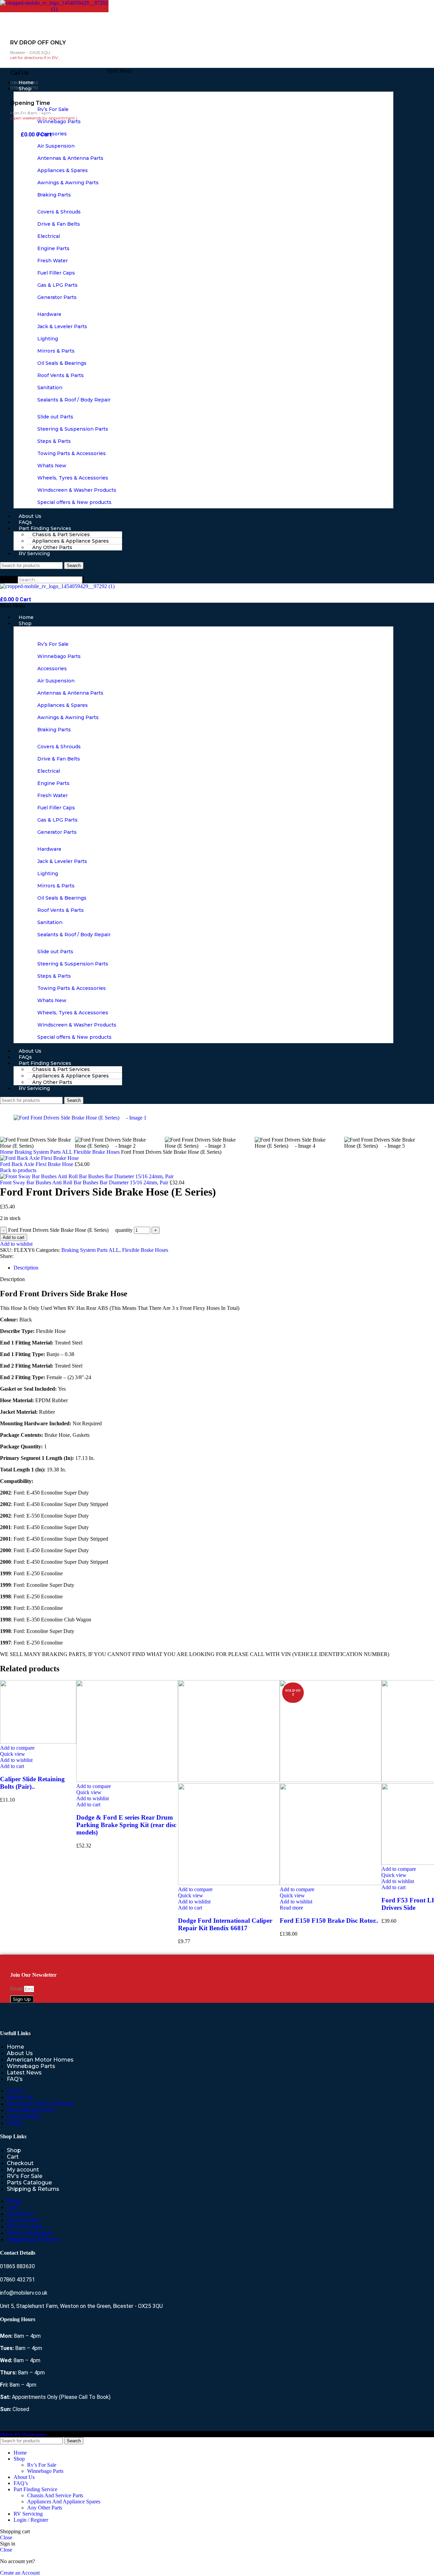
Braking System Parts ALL (90, 1250)
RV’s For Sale (25, 2176)
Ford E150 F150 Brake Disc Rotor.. (329, 1921)
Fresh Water (53, 261)
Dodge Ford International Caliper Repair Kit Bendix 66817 (225, 1924)
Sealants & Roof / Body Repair (74, 400)
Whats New (52, 466)
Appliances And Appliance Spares (64, 2502)
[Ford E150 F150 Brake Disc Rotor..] (331, 1780)
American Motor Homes (40, 2060)
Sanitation (50, 388)
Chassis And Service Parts (55, 2495)
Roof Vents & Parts (61, 375)
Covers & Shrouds (59, 212)
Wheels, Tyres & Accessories (73, 478)
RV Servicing (34, 553)
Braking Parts (54, 195)
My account (23, 2170)
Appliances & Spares (63, 170)
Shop (25, 89)
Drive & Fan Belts (59, 224)
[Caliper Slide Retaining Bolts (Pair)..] (38, 1742)
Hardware (49, 314)
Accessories (52, 134)
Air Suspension (56, 146)
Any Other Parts (45, 2508)
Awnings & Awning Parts (68, 183)
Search (9, 579)
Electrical (49, 236)
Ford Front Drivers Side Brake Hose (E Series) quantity (70, 1230)
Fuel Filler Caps (56, 273)
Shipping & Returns (33, 2189)
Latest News (24, 2073)
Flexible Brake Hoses (145, 1250)
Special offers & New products (74, 502)
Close (6, 2537)
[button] (119, 71)
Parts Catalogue (29, 2183)
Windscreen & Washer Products (77, 490)
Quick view (13, 1754)
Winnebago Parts (59, 121)
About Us (20, 2053)
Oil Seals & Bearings (62, 363)
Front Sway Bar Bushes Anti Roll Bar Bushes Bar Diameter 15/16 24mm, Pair (85, 1182)
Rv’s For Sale (53, 109)
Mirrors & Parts (56, 351)
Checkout (20, 2163)
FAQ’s (15, 2079)
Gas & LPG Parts (57, 285)
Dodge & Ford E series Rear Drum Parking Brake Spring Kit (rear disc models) (126, 1825)
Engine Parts (53, 248)
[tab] (26, 1268)
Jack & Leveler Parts (62, 326)
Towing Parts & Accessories (72, 453)
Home (15, 2047)
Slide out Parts (55, 417)
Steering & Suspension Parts (73, 429)
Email (17, 1989)
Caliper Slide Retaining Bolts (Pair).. (32, 1783)
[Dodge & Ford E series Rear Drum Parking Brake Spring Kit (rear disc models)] (127, 1780)
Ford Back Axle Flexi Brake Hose (37, 1164)
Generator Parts (57, 297)
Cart (13, 2157)
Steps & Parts (54, 441)
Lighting (48, 339)
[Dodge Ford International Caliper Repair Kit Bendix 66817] (229, 1780)
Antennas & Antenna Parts (70, 158)
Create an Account (20, 2573)
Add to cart (14, 1237)
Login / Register (31, 2520)
